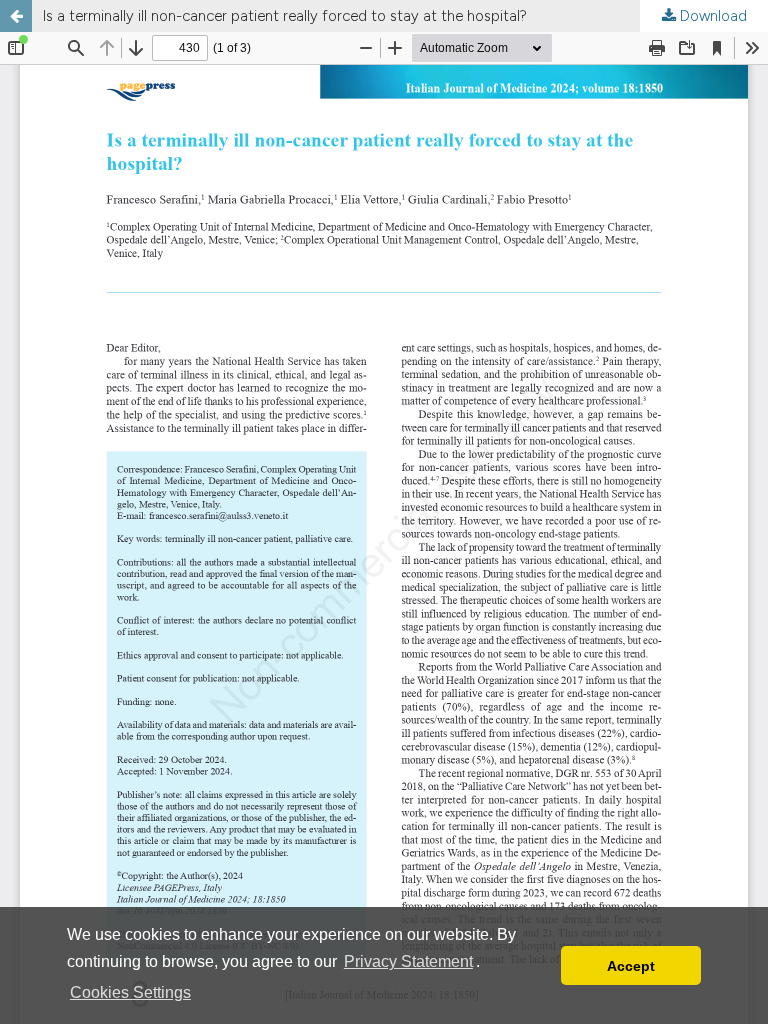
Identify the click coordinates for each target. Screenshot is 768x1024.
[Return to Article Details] (16, 16)
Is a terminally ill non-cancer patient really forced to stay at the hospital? (285, 16)
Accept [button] (631, 966)
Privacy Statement (408, 961)
